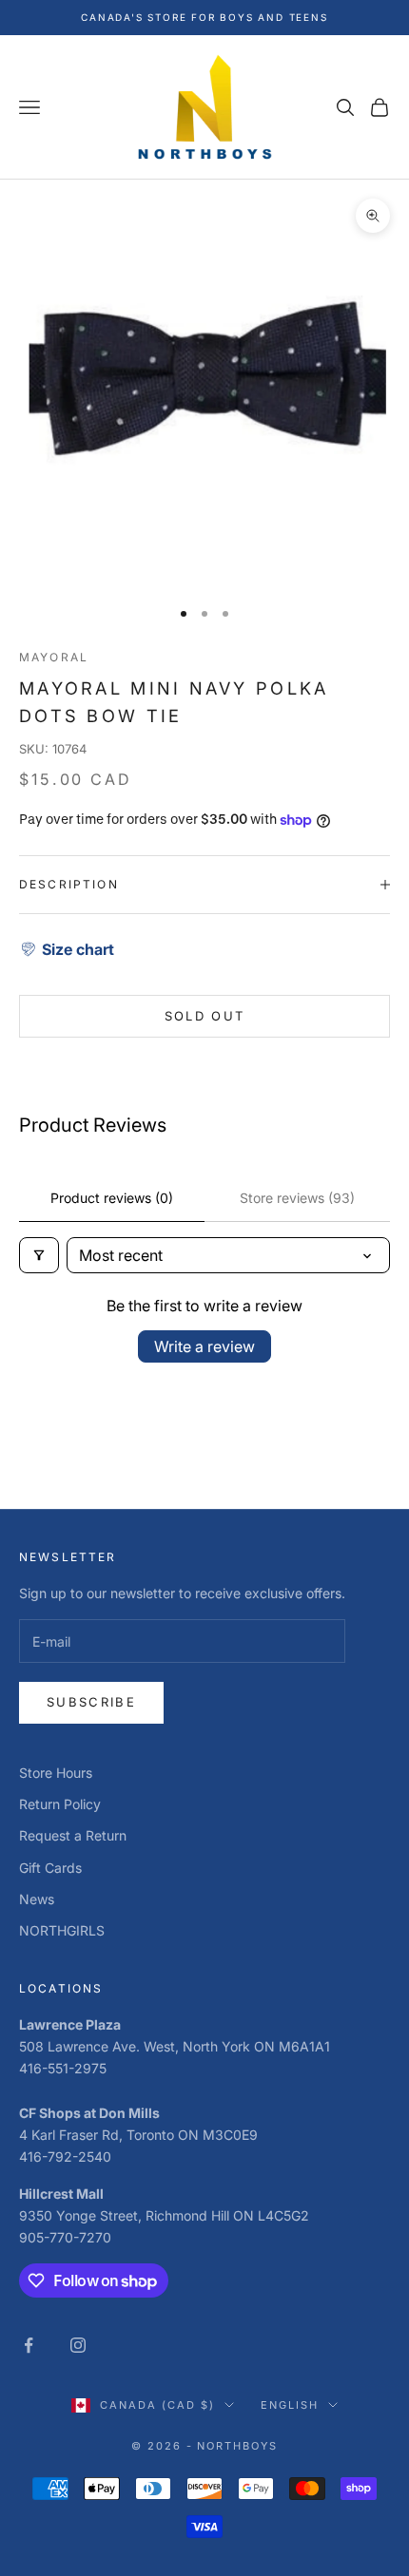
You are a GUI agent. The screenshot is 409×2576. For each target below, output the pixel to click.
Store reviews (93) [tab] (297, 1198)
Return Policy (60, 1804)
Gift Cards (50, 1868)
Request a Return (73, 1835)
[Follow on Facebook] (29, 2345)
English (290, 2405)
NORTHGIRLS (62, 1930)
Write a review (204, 1346)
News (37, 1899)
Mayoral (54, 657)
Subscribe (91, 1702)
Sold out (205, 1016)
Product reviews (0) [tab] (112, 1198)
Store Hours (56, 1773)
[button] (67, 949)
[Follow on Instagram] (78, 2345)
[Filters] (39, 1255)
